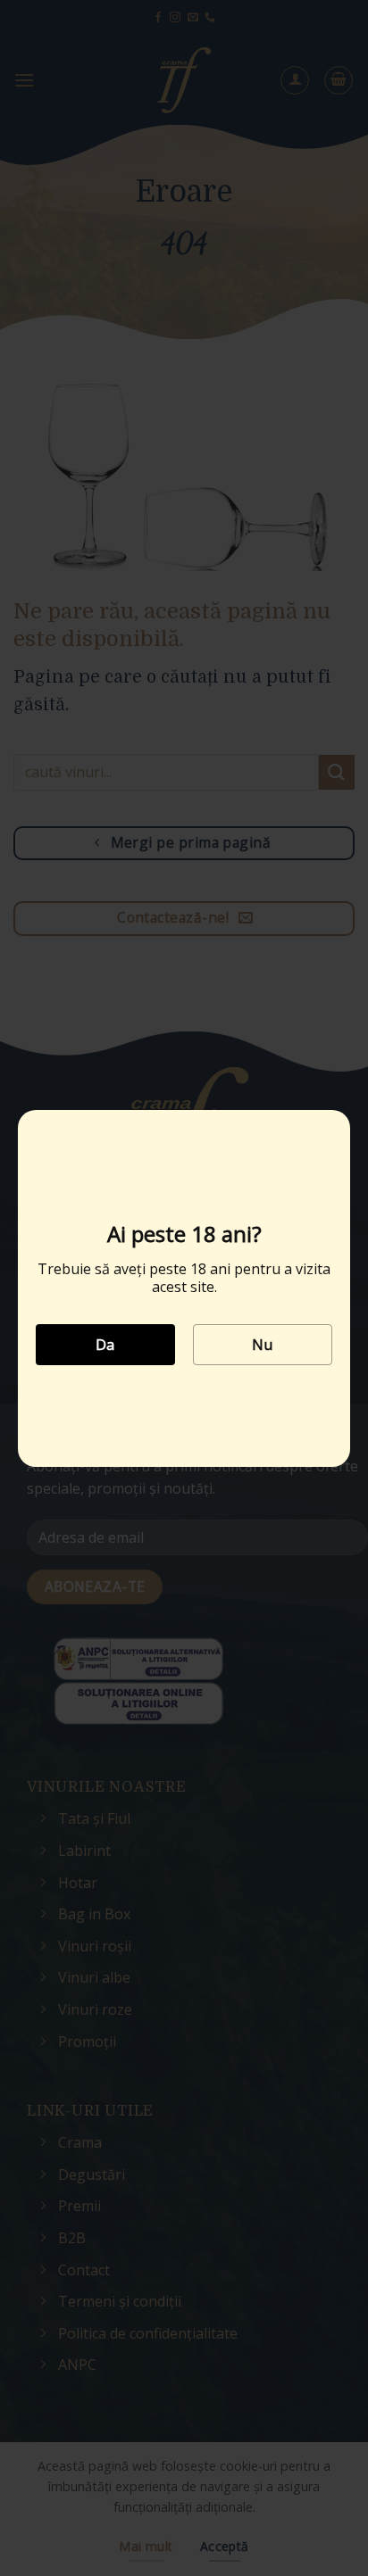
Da (105, 1345)
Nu (263, 1345)
